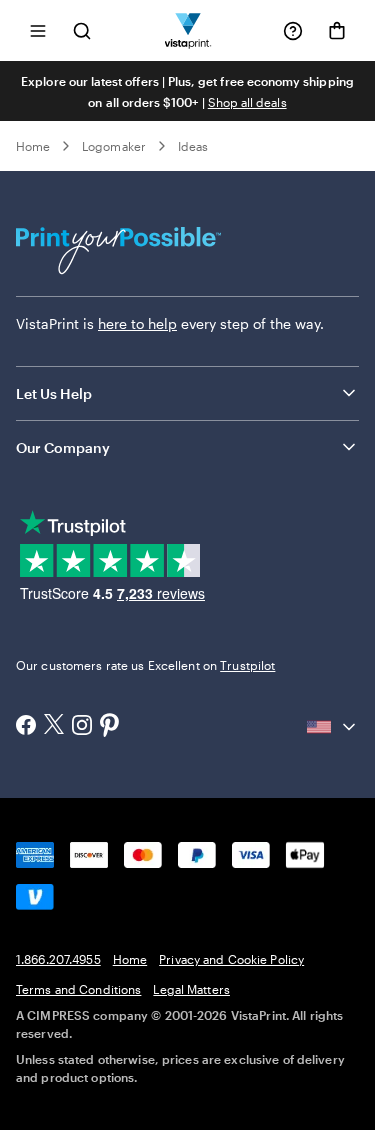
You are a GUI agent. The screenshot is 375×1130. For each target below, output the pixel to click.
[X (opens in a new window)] (54, 726)
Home (33, 146)
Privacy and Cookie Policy (231, 959)
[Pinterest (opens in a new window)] (110, 727)
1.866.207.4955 (58, 959)
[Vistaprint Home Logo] (187, 30)
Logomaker (114, 146)
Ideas (193, 146)
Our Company (63, 447)
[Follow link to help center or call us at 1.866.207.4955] (293, 31)
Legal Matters (191, 989)
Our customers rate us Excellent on (145, 665)
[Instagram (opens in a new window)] (82, 727)
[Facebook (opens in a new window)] (26, 727)
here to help (137, 323)
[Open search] (82, 30)
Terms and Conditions (78, 989)
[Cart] (337, 31)
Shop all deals (247, 102)
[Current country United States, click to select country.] (333, 727)
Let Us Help (54, 393)
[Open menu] (38, 30)
